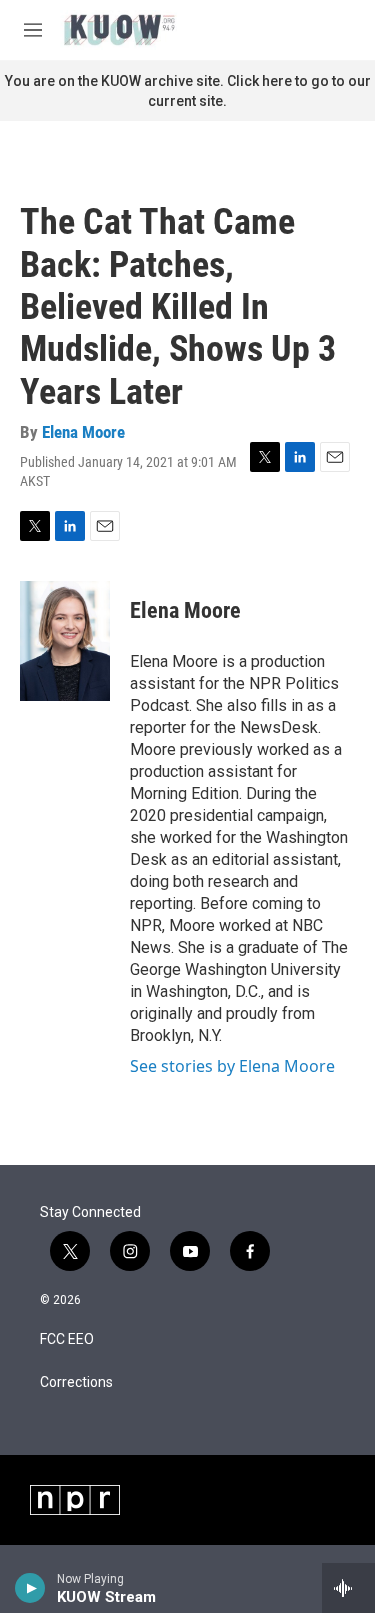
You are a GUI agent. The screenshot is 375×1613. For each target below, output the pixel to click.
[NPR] (75, 1500)
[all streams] (348, 1588)
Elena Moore (83, 432)
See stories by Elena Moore (232, 1066)
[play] (30, 1588)
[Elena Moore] (65, 641)
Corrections (76, 1382)
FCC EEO (67, 1339)
